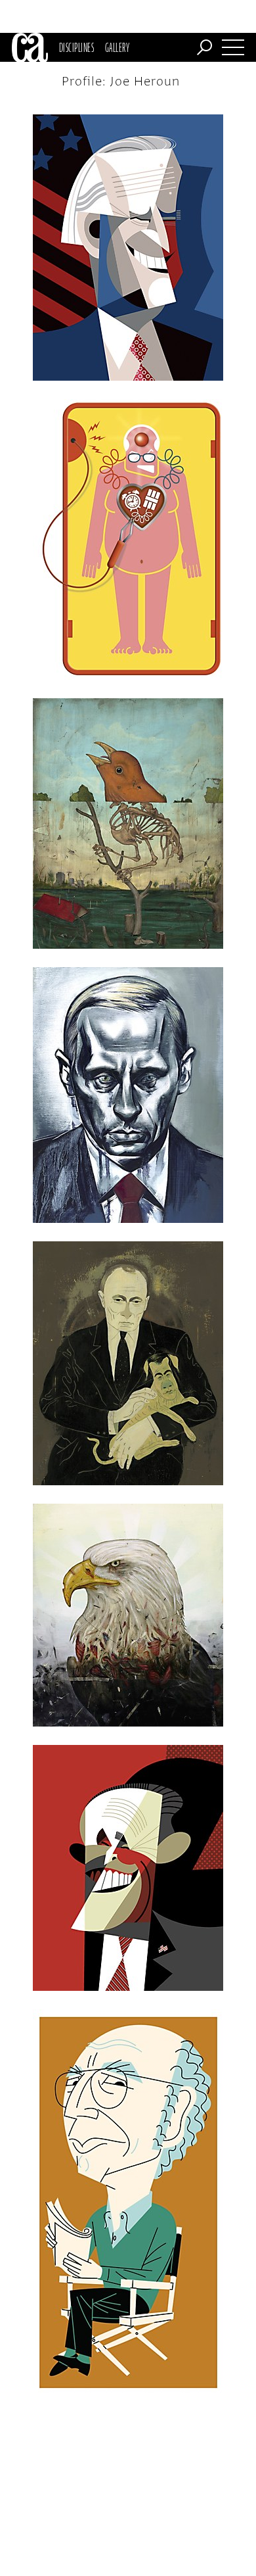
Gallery (117, 47)
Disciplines (76, 47)
